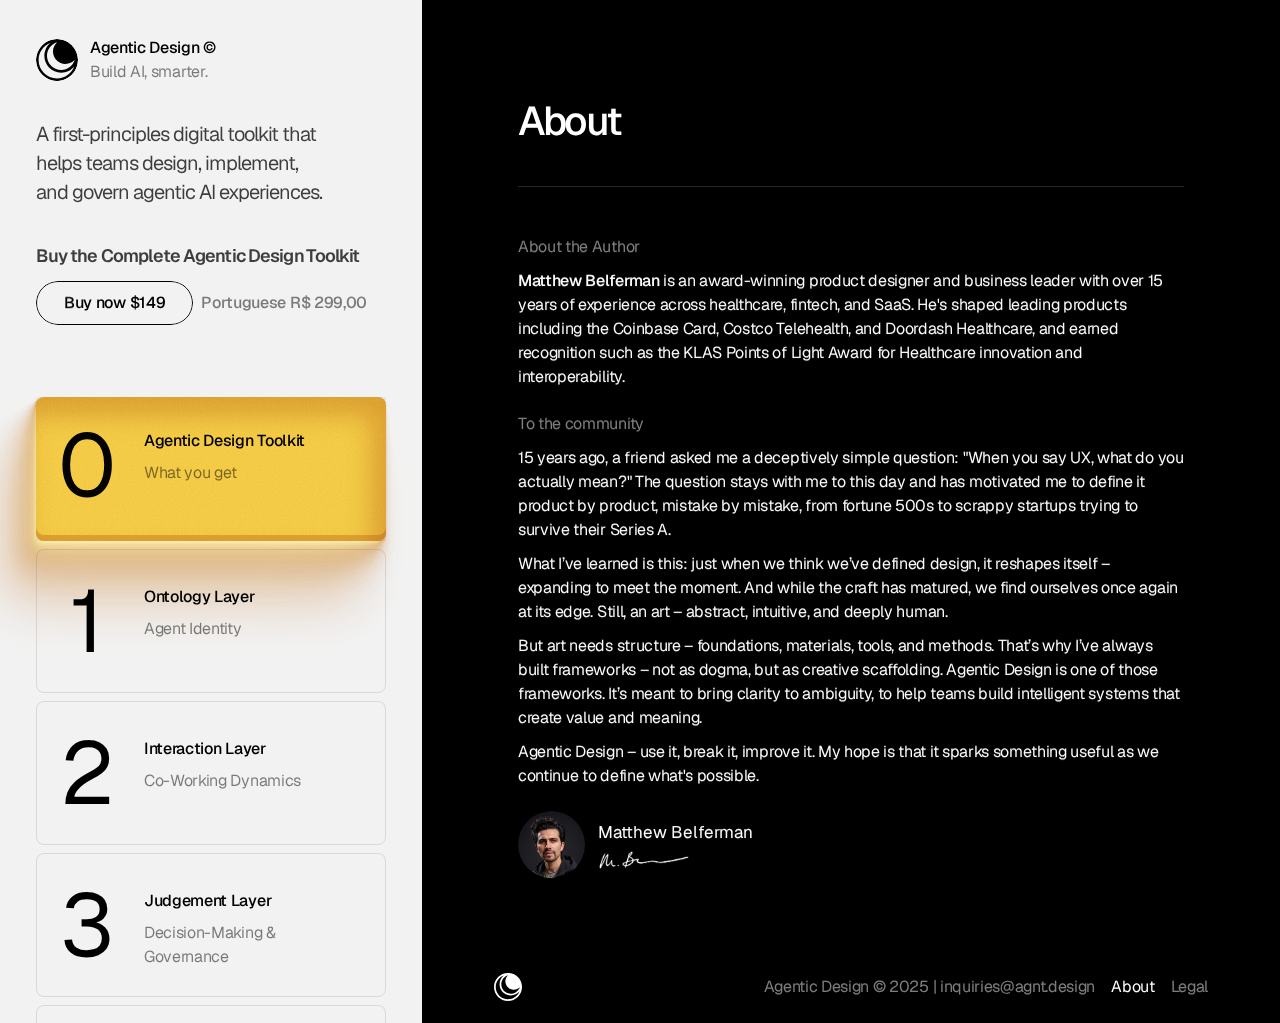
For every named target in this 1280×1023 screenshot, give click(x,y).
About (1132, 986)
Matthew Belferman (675, 832)
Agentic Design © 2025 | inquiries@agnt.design (930, 986)
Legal (1189, 986)
